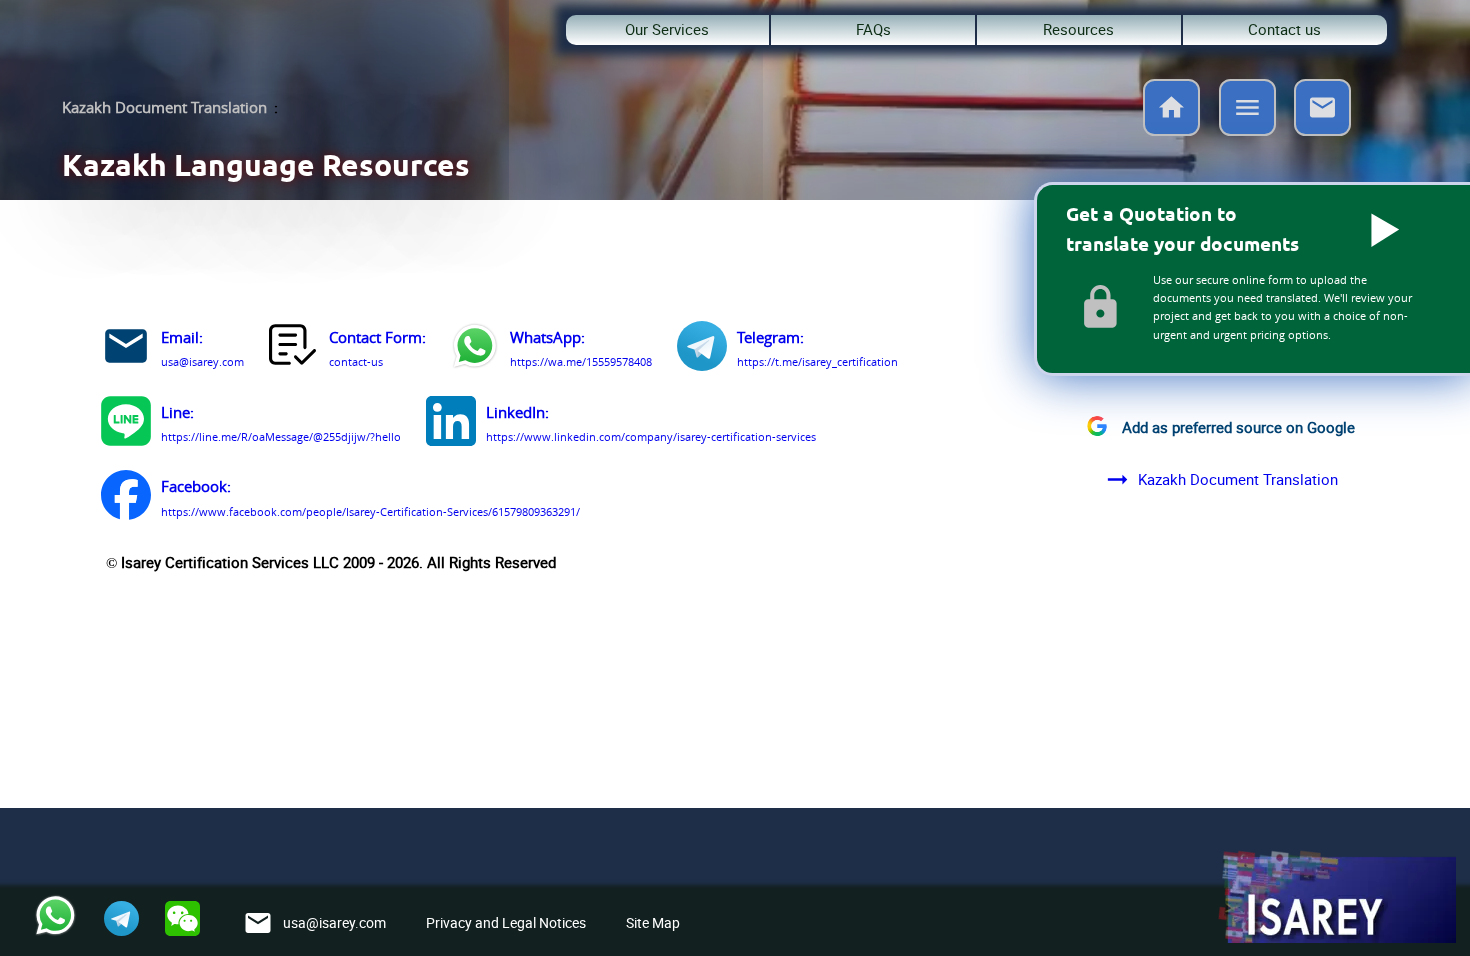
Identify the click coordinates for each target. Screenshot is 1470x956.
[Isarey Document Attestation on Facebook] (126, 498)
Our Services (667, 29)
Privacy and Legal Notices (506, 922)
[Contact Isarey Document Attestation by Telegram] (702, 349)
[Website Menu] (1247, 111)
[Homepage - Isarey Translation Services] (1171, 130)
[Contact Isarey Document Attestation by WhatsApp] (475, 349)
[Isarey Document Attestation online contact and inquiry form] (294, 349)
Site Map (653, 922)
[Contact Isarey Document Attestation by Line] (126, 424)
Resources (1078, 29)
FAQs (873, 29)
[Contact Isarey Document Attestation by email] (126, 349)
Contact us (1284, 29)
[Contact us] (1322, 130)
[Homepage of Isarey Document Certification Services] (1336, 898)
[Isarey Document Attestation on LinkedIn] (451, 424)
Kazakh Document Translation (164, 107)
